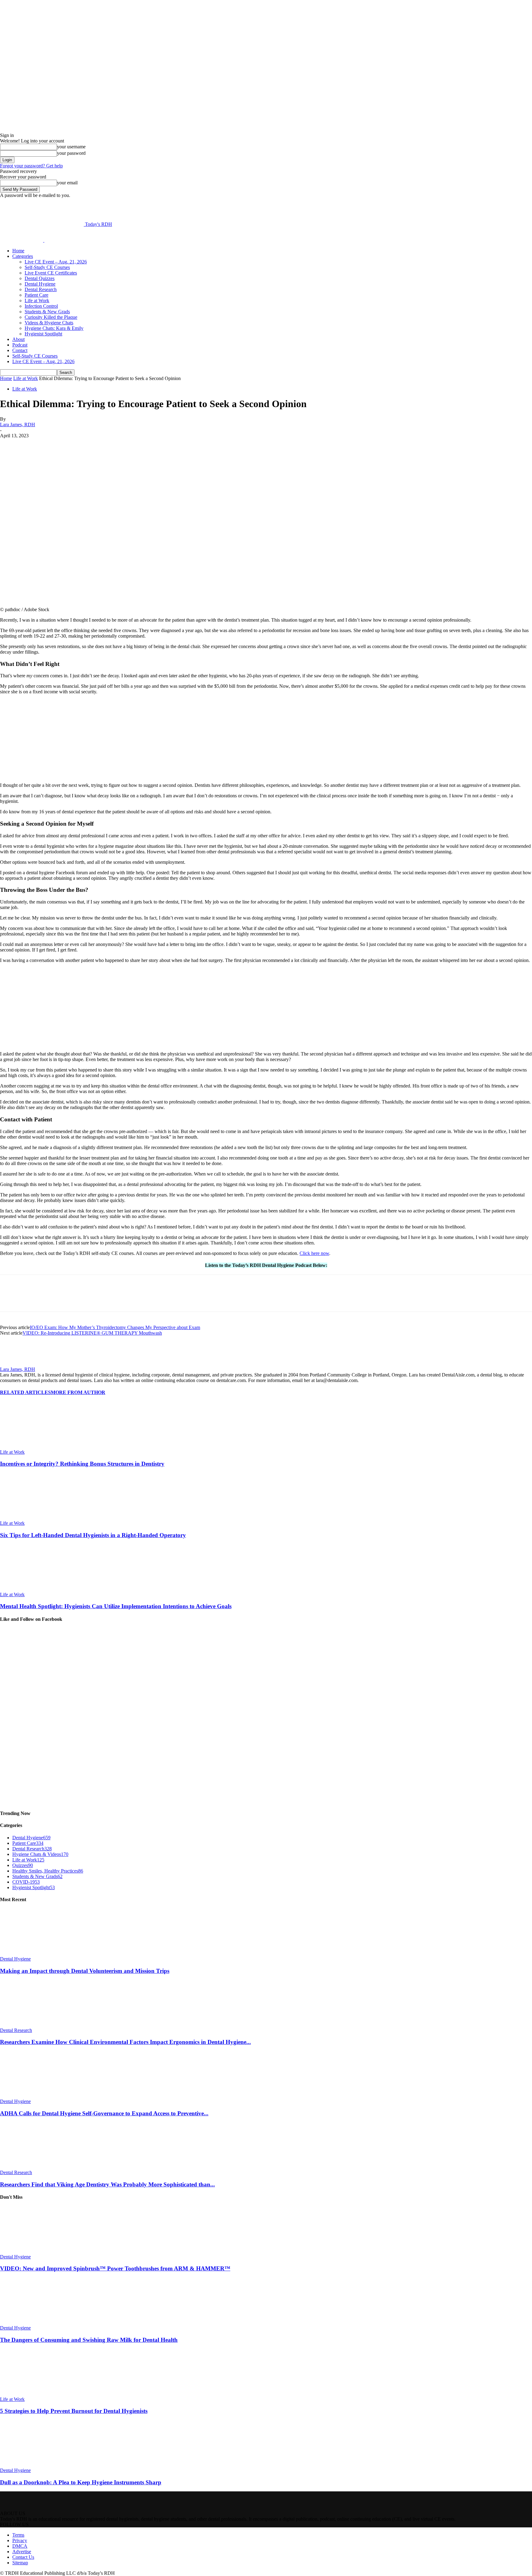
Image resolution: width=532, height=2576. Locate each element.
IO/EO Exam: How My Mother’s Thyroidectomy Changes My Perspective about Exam (115, 1327)
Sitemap (20, 2563)
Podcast (20, 345)
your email (67, 183)
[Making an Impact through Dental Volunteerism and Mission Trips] (34, 1953)
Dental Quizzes (40, 278)
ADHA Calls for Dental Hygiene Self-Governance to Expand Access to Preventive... (104, 2113)
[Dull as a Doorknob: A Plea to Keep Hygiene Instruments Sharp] (34, 2465)
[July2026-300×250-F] (46, 1043)
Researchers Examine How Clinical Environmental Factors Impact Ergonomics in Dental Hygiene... (125, 2042)
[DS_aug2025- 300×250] (46, 775)
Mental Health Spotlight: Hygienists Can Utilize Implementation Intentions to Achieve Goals (116, 1606)
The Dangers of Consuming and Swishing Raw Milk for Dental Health (89, 2340)
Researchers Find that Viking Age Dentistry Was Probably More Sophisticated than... (107, 2184)
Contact (20, 350)
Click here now (314, 1253)
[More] (155, 445)
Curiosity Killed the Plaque (51, 317)
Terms (18, 2535)
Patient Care (36, 295)
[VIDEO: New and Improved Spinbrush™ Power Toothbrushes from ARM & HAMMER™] (34, 2251)
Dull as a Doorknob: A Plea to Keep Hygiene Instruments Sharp (81, 2482)
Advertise (22, 2552)
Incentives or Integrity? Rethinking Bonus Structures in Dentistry (82, 1464)
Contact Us (23, 2557)
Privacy (20, 2540)
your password (71, 153)
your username (71, 147)
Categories (23, 256)
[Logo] (22, 240)
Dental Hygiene (40, 284)
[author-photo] (15, 1364)
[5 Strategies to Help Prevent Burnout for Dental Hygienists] (34, 2394)
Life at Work (37, 300)
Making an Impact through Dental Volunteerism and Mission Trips (85, 1971)
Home (18, 251)
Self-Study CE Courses (47, 267)
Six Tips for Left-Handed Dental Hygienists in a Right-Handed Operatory (93, 1535)
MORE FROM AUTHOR (78, 1392)
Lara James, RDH (18, 425)
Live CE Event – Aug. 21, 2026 (56, 262)
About (18, 339)
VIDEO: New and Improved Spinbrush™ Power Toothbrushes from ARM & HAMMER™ (115, 2268)
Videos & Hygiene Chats (49, 323)
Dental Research (41, 289)
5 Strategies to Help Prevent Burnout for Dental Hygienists (74, 2411)
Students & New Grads (47, 312)
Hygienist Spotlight (43, 334)
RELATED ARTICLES (25, 1392)
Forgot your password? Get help (31, 166)
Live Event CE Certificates (51, 273)
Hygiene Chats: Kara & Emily (54, 328)
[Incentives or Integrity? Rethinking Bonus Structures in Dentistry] (34, 1446)
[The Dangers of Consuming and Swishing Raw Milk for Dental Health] (34, 2322)
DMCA (20, 2546)
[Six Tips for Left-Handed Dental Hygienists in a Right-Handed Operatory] (34, 1518)
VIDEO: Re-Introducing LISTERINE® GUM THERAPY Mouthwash (92, 1333)
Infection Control (41, 306)
